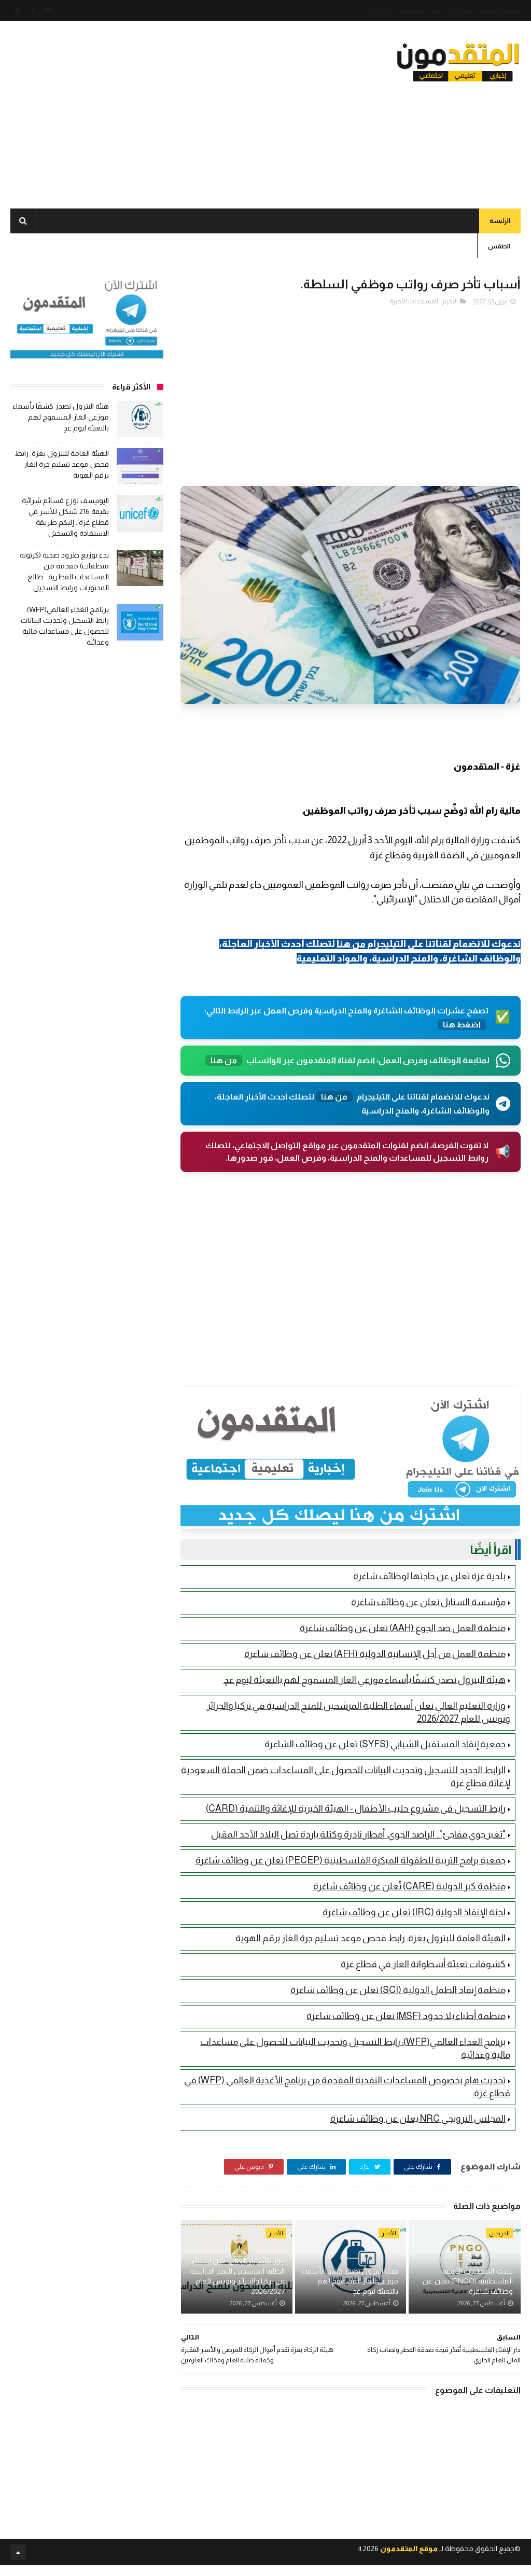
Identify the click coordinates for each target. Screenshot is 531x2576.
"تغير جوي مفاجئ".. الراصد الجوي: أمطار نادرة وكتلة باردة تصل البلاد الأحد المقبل (358, 1834)
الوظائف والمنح (147, 221)
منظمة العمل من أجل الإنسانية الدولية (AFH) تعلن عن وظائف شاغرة (375, 1654)
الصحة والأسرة (44, 221)
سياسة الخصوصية (421, 11)
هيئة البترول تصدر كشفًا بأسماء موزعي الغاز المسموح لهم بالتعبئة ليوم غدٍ (365, 1680)
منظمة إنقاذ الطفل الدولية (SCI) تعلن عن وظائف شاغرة (398, 1990)
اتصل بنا (381, 11)
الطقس (499, 246)
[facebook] (33, 10)
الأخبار (409, 221)
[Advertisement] (199, 112)
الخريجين (244, 221)
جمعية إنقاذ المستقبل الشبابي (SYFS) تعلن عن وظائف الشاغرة (385, 1744)
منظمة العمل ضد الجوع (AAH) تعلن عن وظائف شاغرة (403, 1628)
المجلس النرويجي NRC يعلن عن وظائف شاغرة (418, 2119)
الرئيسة (500, 221)
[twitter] (17, 10)
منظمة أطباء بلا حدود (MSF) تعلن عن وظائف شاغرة (406, 2016)
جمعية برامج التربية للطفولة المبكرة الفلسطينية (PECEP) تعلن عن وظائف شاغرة (351, 1860)
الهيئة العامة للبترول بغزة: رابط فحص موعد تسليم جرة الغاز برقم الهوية (371, 1938)
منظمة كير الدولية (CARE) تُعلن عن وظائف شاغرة (409, 1886)
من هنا (351, 944)
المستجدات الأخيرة (414, 301)
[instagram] (48, 10)
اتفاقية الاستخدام (499, 11)
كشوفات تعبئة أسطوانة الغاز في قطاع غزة (423, 1964)
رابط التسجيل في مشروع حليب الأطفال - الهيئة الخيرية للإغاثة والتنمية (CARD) (356, 1808)
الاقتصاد (200, 221)
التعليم (371, 221)
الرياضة (95, 221)
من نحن (460, 11)
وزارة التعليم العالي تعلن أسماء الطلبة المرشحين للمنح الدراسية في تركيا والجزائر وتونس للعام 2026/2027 (237, 2276)
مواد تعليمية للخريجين (307, 221)
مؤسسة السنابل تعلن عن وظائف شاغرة (428, 1602)
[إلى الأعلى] (18, 2552)
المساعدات (453, 221)
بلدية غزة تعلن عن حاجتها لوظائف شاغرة (429, 1576)
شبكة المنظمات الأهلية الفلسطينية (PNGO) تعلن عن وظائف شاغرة (467, 2281)
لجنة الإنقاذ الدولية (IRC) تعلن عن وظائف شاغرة (414, 1912)
